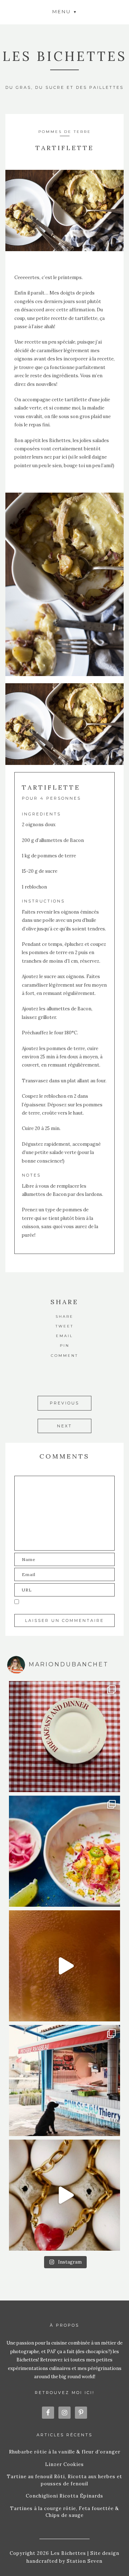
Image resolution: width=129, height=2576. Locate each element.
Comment (64, 1356)
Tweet (64, 1326)
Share (64, 1316)
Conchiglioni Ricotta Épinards (64, 2496)
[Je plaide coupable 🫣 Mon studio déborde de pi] (64, 1737)
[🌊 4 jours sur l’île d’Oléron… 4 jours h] (64, 2081)
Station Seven (84, 2561)
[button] (64, 11)
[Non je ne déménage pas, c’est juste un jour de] (64, 2195)
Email (64, 1336)
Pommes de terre (65, 132)
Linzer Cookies (64, 2464)
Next (64, 1426)
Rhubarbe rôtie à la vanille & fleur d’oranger (65, 2452)
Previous (64, 1403)
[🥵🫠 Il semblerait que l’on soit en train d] (64, 1851)
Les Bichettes (65, 56)
